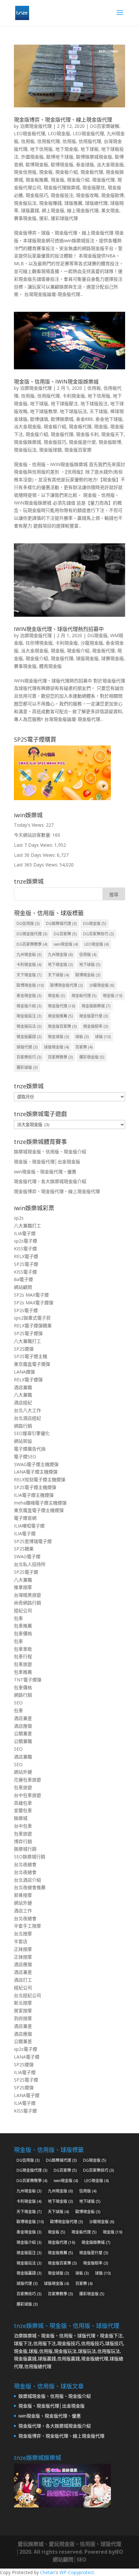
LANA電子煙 (27, 2057)
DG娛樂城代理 (61, 924)
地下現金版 (67, 149)
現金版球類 (50, 450)
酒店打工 (23, 1980)
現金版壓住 (94, 187)
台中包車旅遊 (27, 1795)
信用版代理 (90, 141)
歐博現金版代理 (66, 985)
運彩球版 (27, 1067)
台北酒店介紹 (27, 1880)
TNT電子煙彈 (28, 1680)
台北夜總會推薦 (30, 1887)
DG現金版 (97, 635)
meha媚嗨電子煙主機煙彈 (40, 1503)
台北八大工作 (27, 1410)
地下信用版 (41, 149)
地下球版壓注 (64, 403)
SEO (18, 1703)
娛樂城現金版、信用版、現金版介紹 (50, 1152)
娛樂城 (21, 1818)
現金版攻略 (87, 195)
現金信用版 (25, 172)
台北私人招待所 (30, 1564)
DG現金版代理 (32, 934)
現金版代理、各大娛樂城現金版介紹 (50, 1181)
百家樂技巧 (29, 1057)
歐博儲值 (39, 419)
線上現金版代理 (83, 210)
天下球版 (99, 411)
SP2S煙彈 (24, 1349)
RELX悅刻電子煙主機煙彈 (40, 1479)
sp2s (19, 1218)
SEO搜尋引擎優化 (32, 1433)
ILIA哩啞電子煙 (29, 1526)
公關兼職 (23, 1741)
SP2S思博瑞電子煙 (33, 1541)
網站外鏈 (23, 1772)
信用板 (28, 141)
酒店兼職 (23, 1387)
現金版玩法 (25, 203)
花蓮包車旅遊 (27, 1780)
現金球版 (58, 1037)
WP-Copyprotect (77, 2572)
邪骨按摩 (23, 1895)
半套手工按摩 (27, 1926)
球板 (82, 1037)
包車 (18, 1618)
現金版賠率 (96, 1026)
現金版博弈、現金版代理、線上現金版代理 (63, 120)
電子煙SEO (25, 1456)
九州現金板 (29, 955)
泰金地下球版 (109, 419)
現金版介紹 (78, 180)
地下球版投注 (94, 403)
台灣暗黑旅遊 (27, 1595)
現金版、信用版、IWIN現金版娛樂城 (56, 382)
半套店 (21, 1941)
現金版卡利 (87, 434)
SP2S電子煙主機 (31, 1356)
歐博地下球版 (60, 157)
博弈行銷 (23, 1841)
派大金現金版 (110, 164)
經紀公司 (23, 1610)
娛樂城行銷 (25, 1849)
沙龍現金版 (92, 643)
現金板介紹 (67, 172)
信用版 (69, 141)
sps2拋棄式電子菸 (32, 1318)
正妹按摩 (23, 1949)
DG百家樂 (65, 934)
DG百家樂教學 (32, 944)
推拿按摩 (23, 1587)
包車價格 (23, 1633)
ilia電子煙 (23, 1279)
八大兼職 (23, 1395)
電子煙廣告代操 (30, 1449)
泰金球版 (85, 164)
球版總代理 (96, 203)
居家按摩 (23, 2011)
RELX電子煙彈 (28, 1380)
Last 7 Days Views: (34, 845)
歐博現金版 (62, 164)
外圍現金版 (32, 157)
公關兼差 (23, 1733)
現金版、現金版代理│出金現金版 (47, 1162)
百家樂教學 (60, 1057)
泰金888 (84, 419)
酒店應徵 (23, 1726)
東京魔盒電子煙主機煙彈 (39, 1510)
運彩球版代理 (64, 218)
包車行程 (23, 1656)
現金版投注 (62, 195)
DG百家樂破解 (105, 126)
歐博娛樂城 (62, 419)
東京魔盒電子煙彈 (32, 1364)
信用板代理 (48, 141)
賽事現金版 (25, 218)
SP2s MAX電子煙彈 (34, 1303)
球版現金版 (87, 658)
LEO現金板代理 (30, 133)
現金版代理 (103, 180)
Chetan (48, 2572)
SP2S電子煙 (26, 1264)
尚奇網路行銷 (27, 1603)
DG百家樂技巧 (98, 934)
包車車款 (23, 1649)
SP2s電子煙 (26, 1310)
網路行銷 (23, 1426)
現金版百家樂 (78, 450)
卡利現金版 (74, 396)
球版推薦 (73, 203)
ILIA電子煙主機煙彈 (34, 1495)
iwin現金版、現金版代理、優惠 (45, 1172)
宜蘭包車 (23, 1810)
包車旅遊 (23, 1664)
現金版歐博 (112, 195)
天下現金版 (29, 975)
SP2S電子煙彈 (28, 1333)
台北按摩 (23, 1934)
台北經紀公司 (27, 1995)
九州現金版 (60, 955)
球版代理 (27, 1047)
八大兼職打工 (27, 1226)
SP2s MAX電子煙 (31, 1295)
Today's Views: (30, 825)
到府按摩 (23, 2018)
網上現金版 (53, 210)
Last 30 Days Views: (35, 855)
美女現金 (110, 210)
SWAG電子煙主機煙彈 (36, 1464)
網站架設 (23, 1441)
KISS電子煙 (25, 1249)
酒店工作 (23, 1911)
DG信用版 (28, 924)
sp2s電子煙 (26, 1241)
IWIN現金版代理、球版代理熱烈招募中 (59, 629)
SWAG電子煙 (27, 1556)
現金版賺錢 (50, 203)
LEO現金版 (59, 133)
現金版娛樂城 (27, 442)
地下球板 (90, 149)
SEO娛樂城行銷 (30, 1857)
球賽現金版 (112, 658)
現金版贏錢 (29, 1037)
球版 (103, 1037)
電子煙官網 (25, 1518)
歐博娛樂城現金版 (94, 157)
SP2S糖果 (24, 1549)
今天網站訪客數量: (33, 835)
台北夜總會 (25, 1864)
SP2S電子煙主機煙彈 (35, 1487)
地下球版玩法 (73, 411)
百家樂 (84, 1047)
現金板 (46, 172)
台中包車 (23, 1826)
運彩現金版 (92, 1057)
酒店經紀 (23, 1402)
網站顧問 (23, 1287)
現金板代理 (92, 172)
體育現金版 (50, 666)
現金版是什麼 (82, 442)
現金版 (58, 180)
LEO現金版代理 (88, 133)
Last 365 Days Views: (37, 865)
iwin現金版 (66, 944)
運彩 (44, 218)
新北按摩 (23, 2003)
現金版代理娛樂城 (62, 187)
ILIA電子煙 (25, 1233)
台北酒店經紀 (27, 1418)
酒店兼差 (23, 1718)
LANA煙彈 (24, 1372)
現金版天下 (112, 434)
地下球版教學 (44, 411)
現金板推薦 (37, 180)
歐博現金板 (37, 164)
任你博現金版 (39, 643)
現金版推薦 (60, 1016)
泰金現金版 (29, 996)
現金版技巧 (37, 195)
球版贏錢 (30, 210)
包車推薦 (23, 1626)
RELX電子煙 (26, 1256)
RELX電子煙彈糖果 (33, 1326)
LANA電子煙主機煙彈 (36, 1472)
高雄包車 (23, 1803)
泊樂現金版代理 (36, 126)
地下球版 (39, 403)
